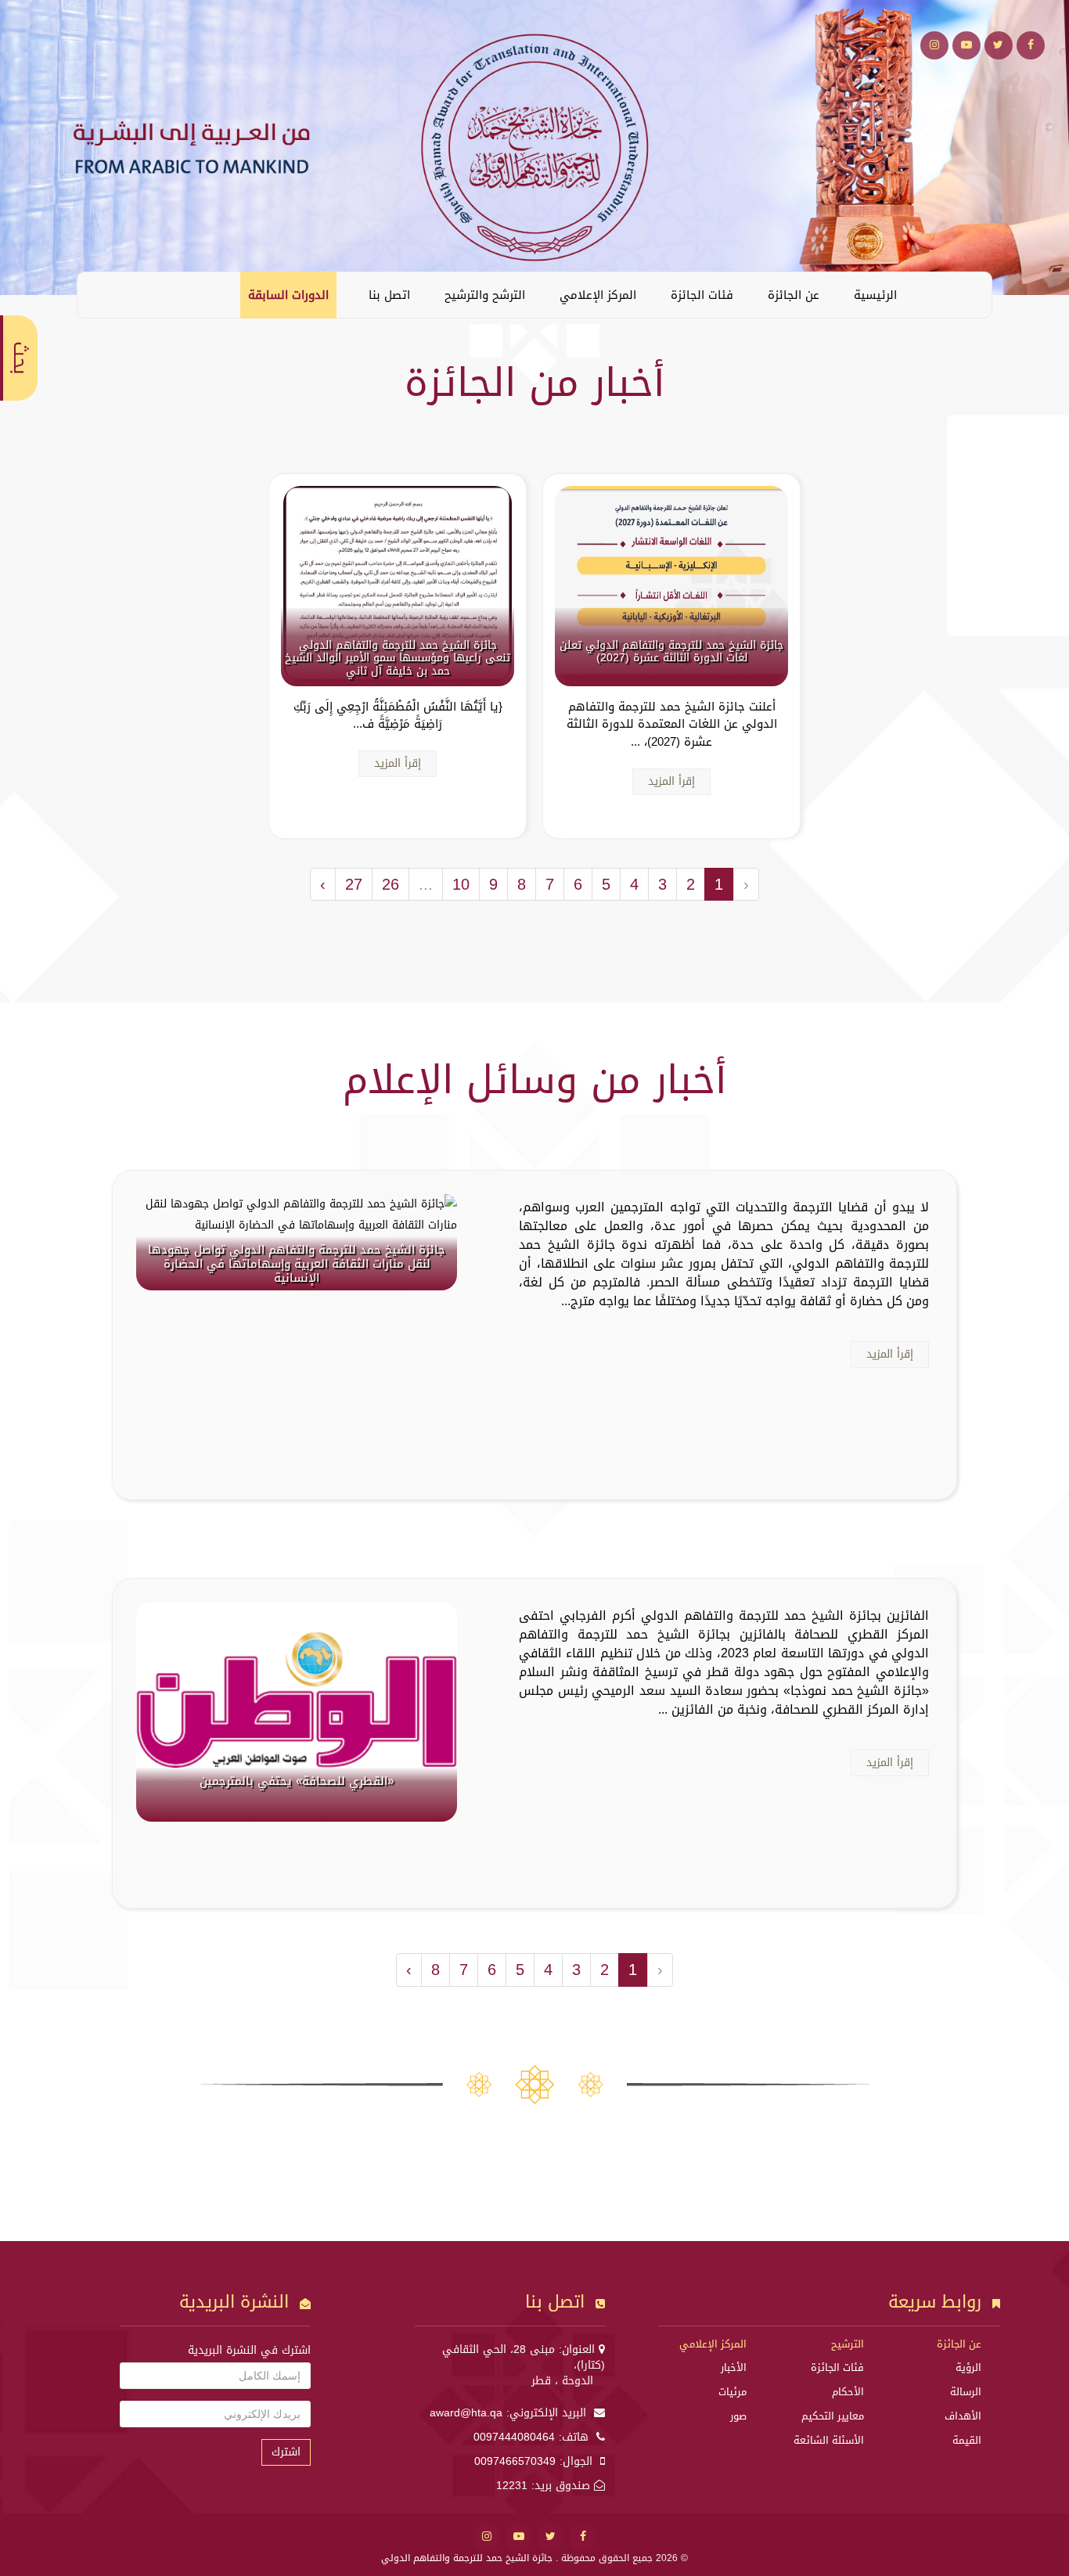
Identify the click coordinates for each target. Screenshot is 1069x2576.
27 (354, 884)
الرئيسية (875, 295)
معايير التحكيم (833, 2416)
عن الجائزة (794, 295)
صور (738, 2416)
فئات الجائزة (702, 295)
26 (391, 884)
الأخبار (734, 2367)
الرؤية (968, 2367)
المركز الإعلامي (598, 295)
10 (461, 884)
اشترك (286, 2452)
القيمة (967, 2440)
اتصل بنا (389, 295)
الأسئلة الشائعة (829, 2440)
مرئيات (732, 2392)
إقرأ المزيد (671, 781)
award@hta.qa (466, 2413)
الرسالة (966, 2392)
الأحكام (848, 2392)
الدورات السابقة (288, 295)
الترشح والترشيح (485, 295)
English (101, 294)
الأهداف (963, 2416)
